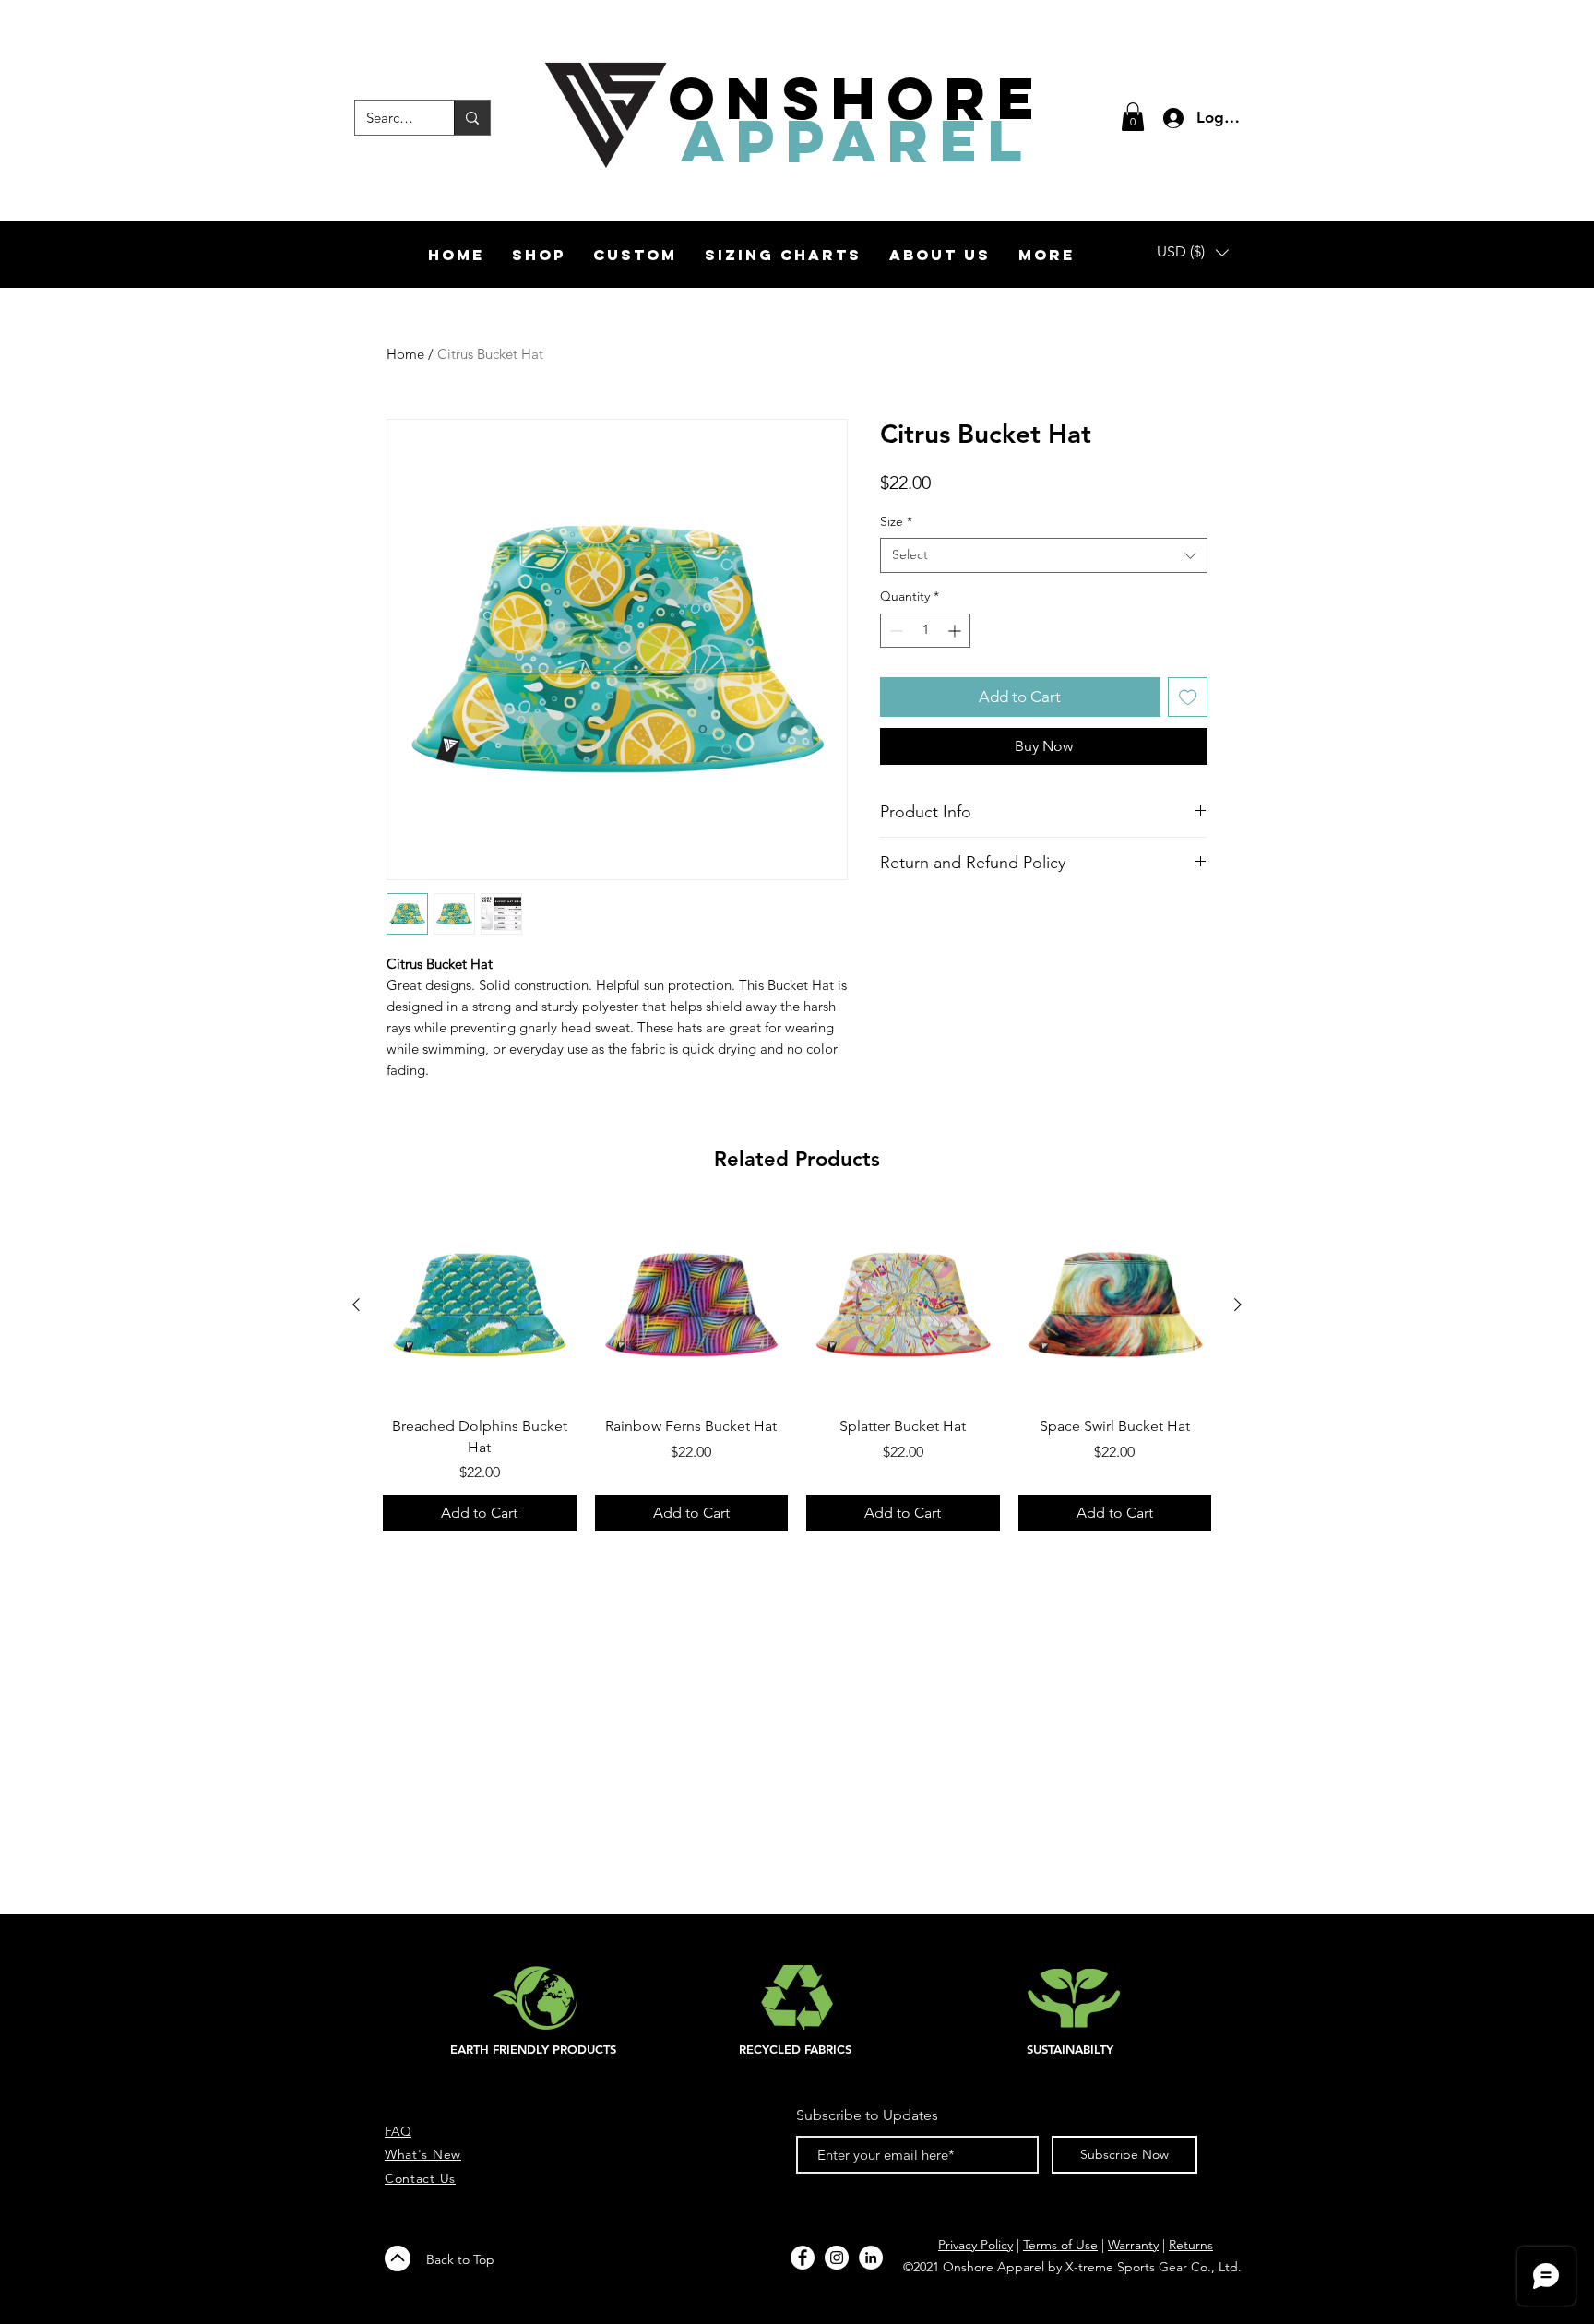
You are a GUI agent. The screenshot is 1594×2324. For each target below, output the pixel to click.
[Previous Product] (356, 1305)
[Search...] (472, 118)
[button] (1133, 117)
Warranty (1133, 2245)
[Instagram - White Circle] (837, 2258)
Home (405, 354)
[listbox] (1193, 252)
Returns (1191, 2245)
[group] (797, 1370)
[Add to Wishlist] (1188, 697)
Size (896, 521)
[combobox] (1044, 555)
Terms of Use (1060, 2245)
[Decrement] (894, 631)
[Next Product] (1238, 1305)
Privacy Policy (975, 2245)
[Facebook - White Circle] (803, 2258)
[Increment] (956, 631)
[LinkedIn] (871, 2258)
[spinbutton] (925, 631)
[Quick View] (480, 1305)
